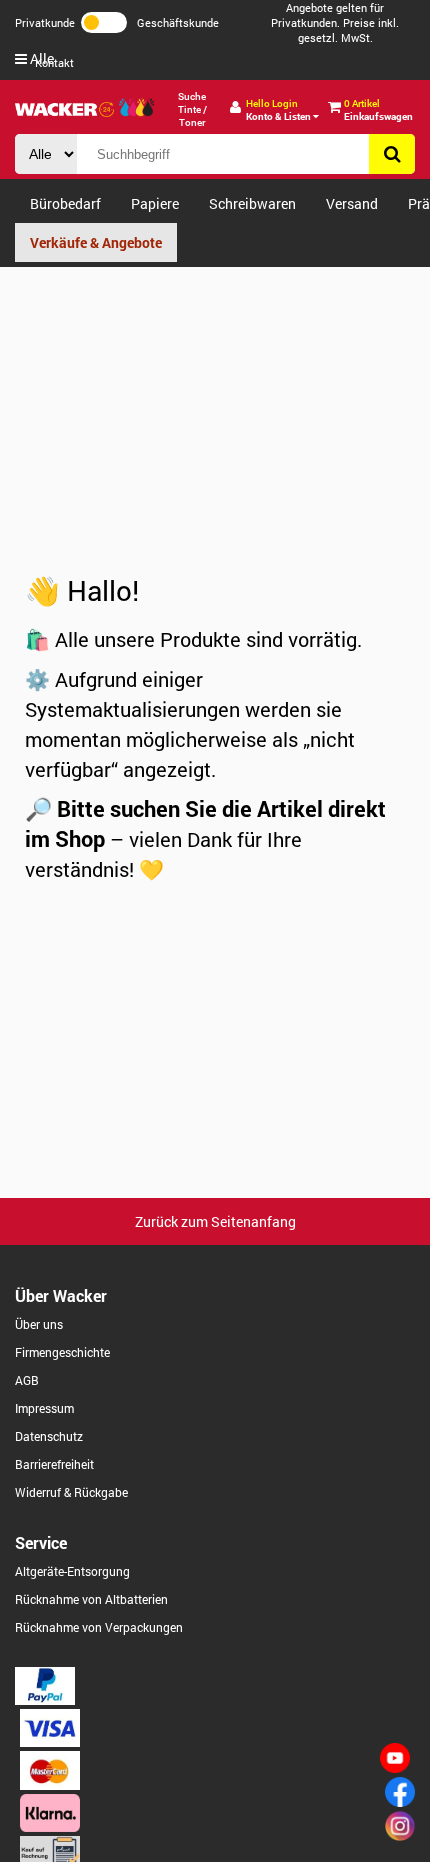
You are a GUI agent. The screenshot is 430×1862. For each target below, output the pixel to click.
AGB (27, 1380)
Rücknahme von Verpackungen (99, 1627)
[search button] (392, 154)
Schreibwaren (252, 203)
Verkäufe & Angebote (96, 242)
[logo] (64, 109)
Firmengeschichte (62, 1352)
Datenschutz (49, 1436)
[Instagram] (400, 1835)
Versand (352, 203)
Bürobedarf (65, 203)
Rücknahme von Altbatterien (91, 1599)
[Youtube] (395, 1767)
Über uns (39, 1324)
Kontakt (54, 62)
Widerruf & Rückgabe (71, 1492)
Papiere (155, 203)
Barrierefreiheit (54, 1464)
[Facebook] (400, 1801)
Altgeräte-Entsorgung (72, 1571)
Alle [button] (40, 58)
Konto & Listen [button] (279, 110)
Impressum (44, 1408)
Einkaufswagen (378, 110)
